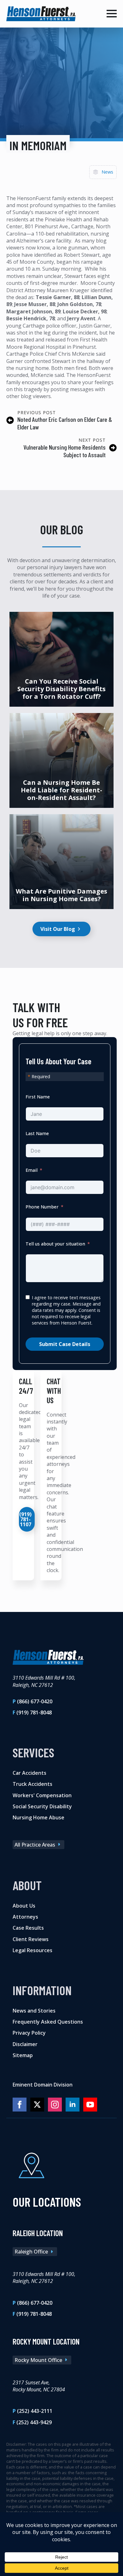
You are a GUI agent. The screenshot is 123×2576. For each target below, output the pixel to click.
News (107, 172)
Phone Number (42, 1207)
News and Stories (34, 2011)
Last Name (37, 1133)
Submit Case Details (65, 1344)
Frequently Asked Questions (48, 2022)
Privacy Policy (29, 2033)
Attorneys (25, 1917)
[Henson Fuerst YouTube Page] (90, 2105)
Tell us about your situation (55, 1244)
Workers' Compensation (42, 1795)
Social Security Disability (42, 1806)
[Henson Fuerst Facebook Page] (20, 2105)
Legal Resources (32, 1950)
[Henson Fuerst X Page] (37, 2105)
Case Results (28, 1928)
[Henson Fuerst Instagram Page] (55, 2105)
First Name (38, 1097)
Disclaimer (25, 2044)
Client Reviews (31, 1939)
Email (32, 1170)
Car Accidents (29, 1773)
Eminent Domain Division (43, 2085)
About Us (24, 1906)
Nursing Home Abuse (38, 1817)
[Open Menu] (112, 14)
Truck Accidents (32, 1784)
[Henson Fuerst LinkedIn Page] (73, 2105)
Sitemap (23, 2055)
